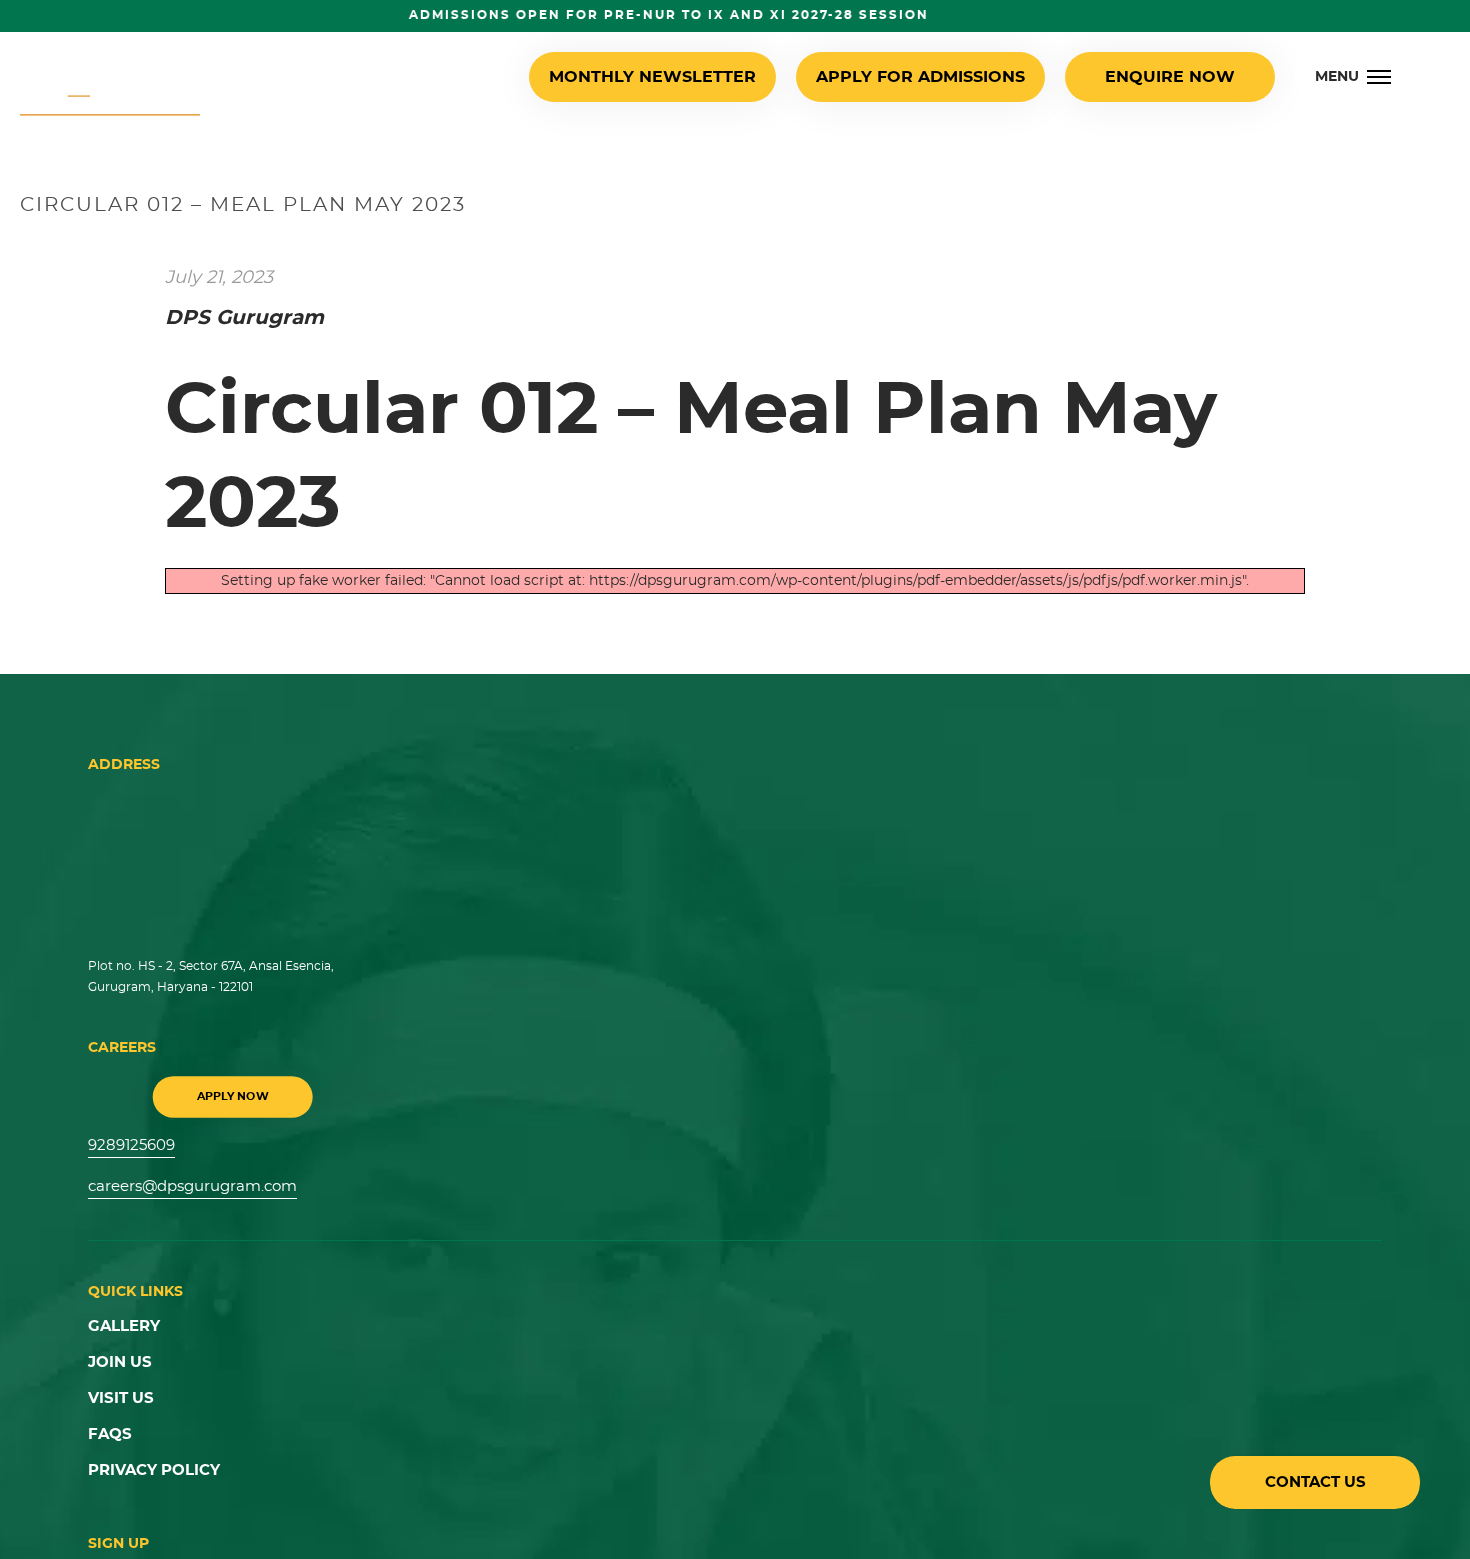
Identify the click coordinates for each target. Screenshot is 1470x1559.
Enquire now (1175, 77)
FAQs (108, 1423)
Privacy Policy (149, 1457)
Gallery (121, 1321)
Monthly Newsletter (705, 77)
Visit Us (119, 1389)
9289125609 (129, 1144)
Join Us (118, 1355)
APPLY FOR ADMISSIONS (944, 77)
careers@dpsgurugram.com (187, 1183)
